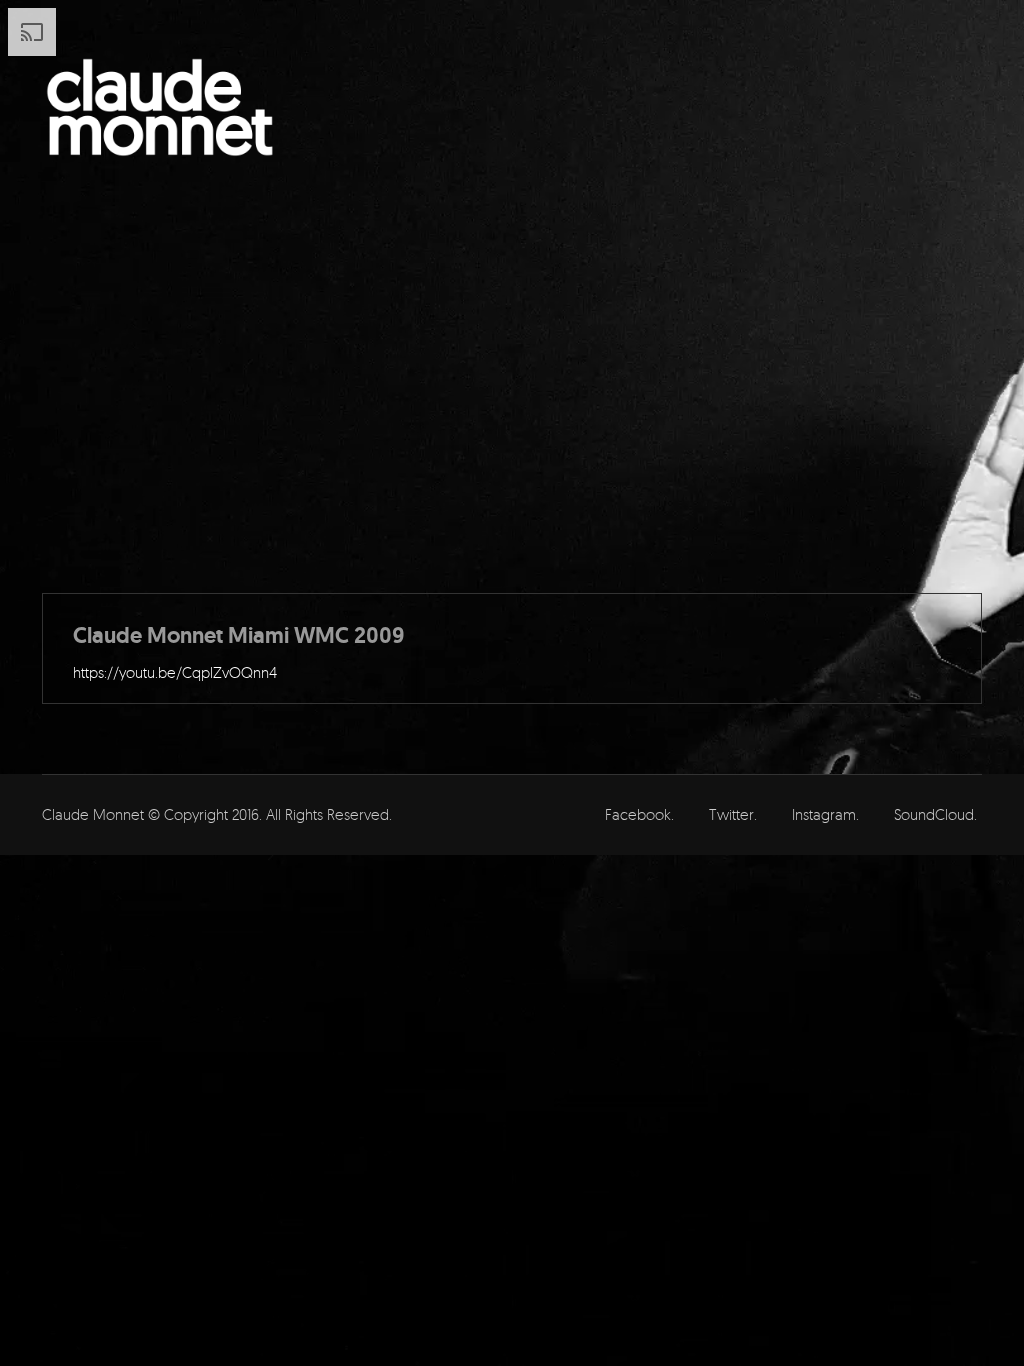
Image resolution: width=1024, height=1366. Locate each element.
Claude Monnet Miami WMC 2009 (238, 636)
